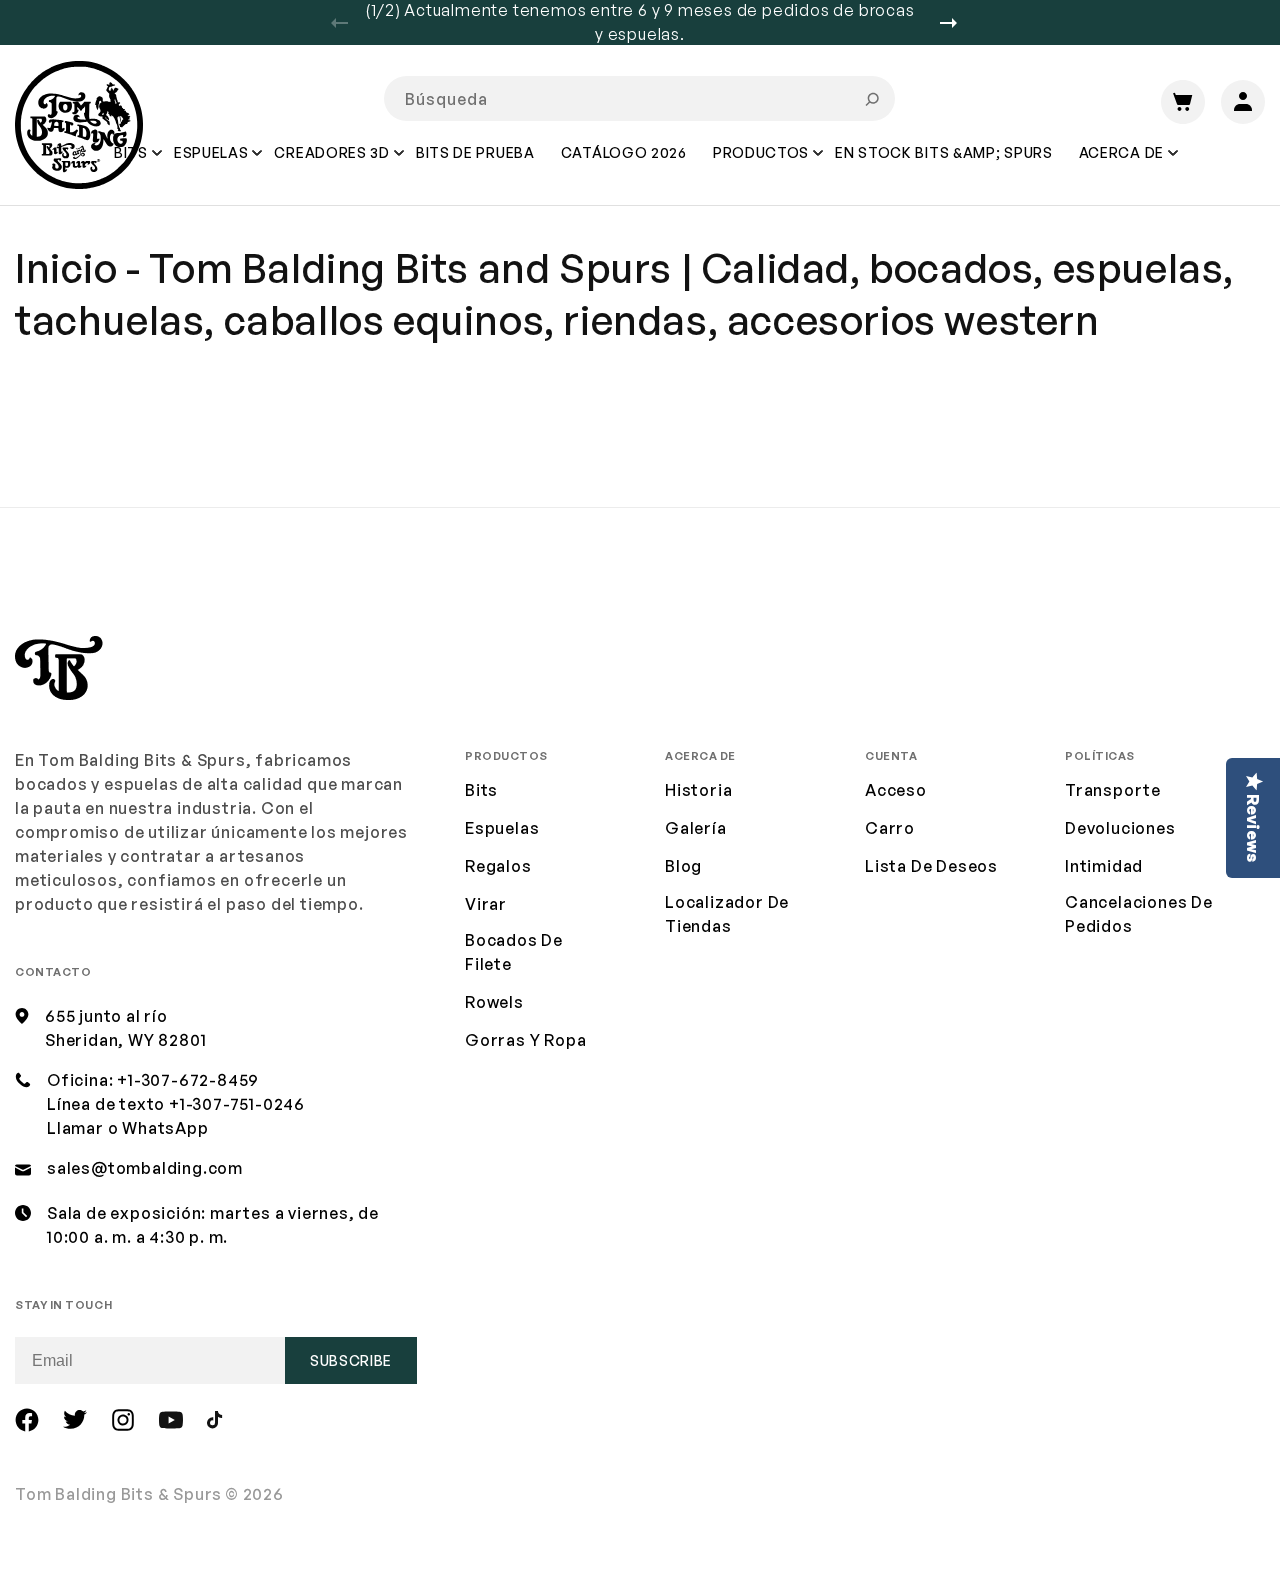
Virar (486, 904)
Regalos (498, 866)
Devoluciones (1120, 828)
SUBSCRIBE (351, 1360)
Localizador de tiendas (727, 914)
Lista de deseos (931, 866)
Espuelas (502, 828)
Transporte (1113, 790)
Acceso (896, 790)
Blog (683, 866)
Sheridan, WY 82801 (125, 1040)
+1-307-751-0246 (237, 1104)
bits (481, 790)
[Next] (956, 23)
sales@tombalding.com (145, 1168)
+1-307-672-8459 (188, 1080)
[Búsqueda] (872, 99)
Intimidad (1104, 866)
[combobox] (639, 98)
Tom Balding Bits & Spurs (118, 1494)
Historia (698, 790)
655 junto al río (106, 1016)
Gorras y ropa (525, 1040)
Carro (890, 828)
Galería (696, 828)
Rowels (494, 1002)
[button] (212, 167)
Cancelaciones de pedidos (1139, 914)
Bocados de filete (514, 952)
